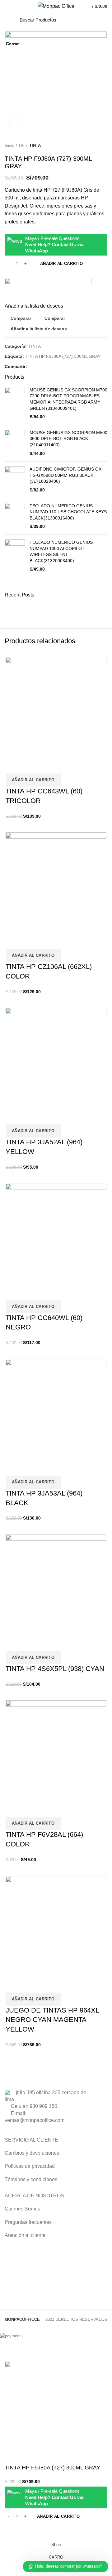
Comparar (12, 2531)
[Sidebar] (8, 2353)
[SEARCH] (89, 20)
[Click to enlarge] (16, 123)
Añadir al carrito (58, 2516)
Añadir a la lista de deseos (29, 2531)
